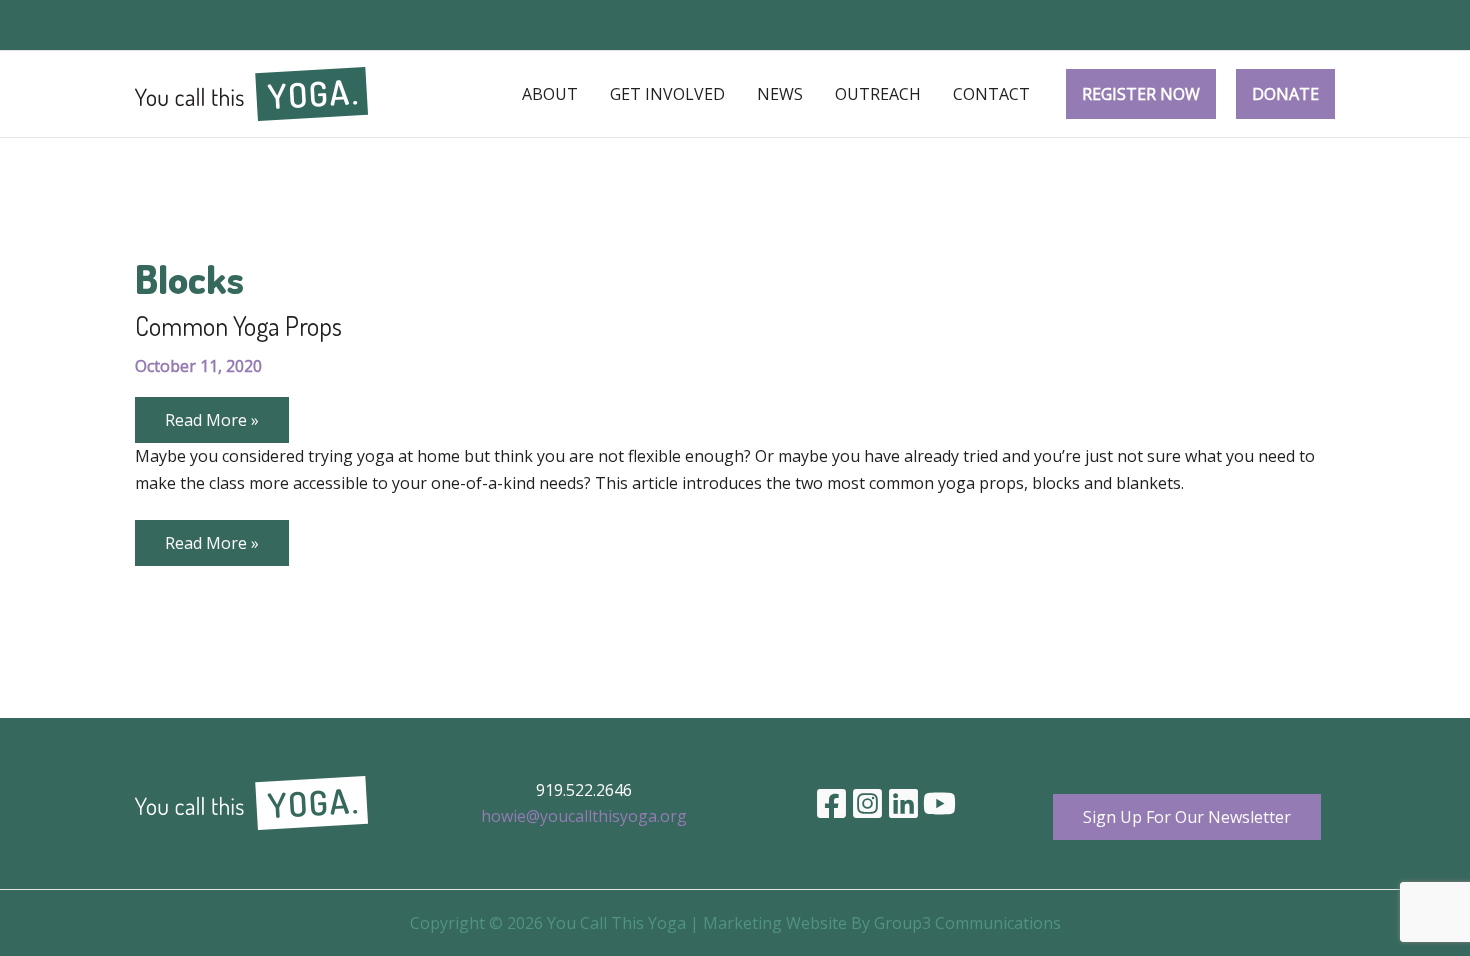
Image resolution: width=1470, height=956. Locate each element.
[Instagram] (867, 803)
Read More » (211, 425)
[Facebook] (831, 803)
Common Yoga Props (238, 325)
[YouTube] (939, 803)
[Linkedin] (903, 803)
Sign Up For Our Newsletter (1187, 817)
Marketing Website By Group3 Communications (882, 923)
